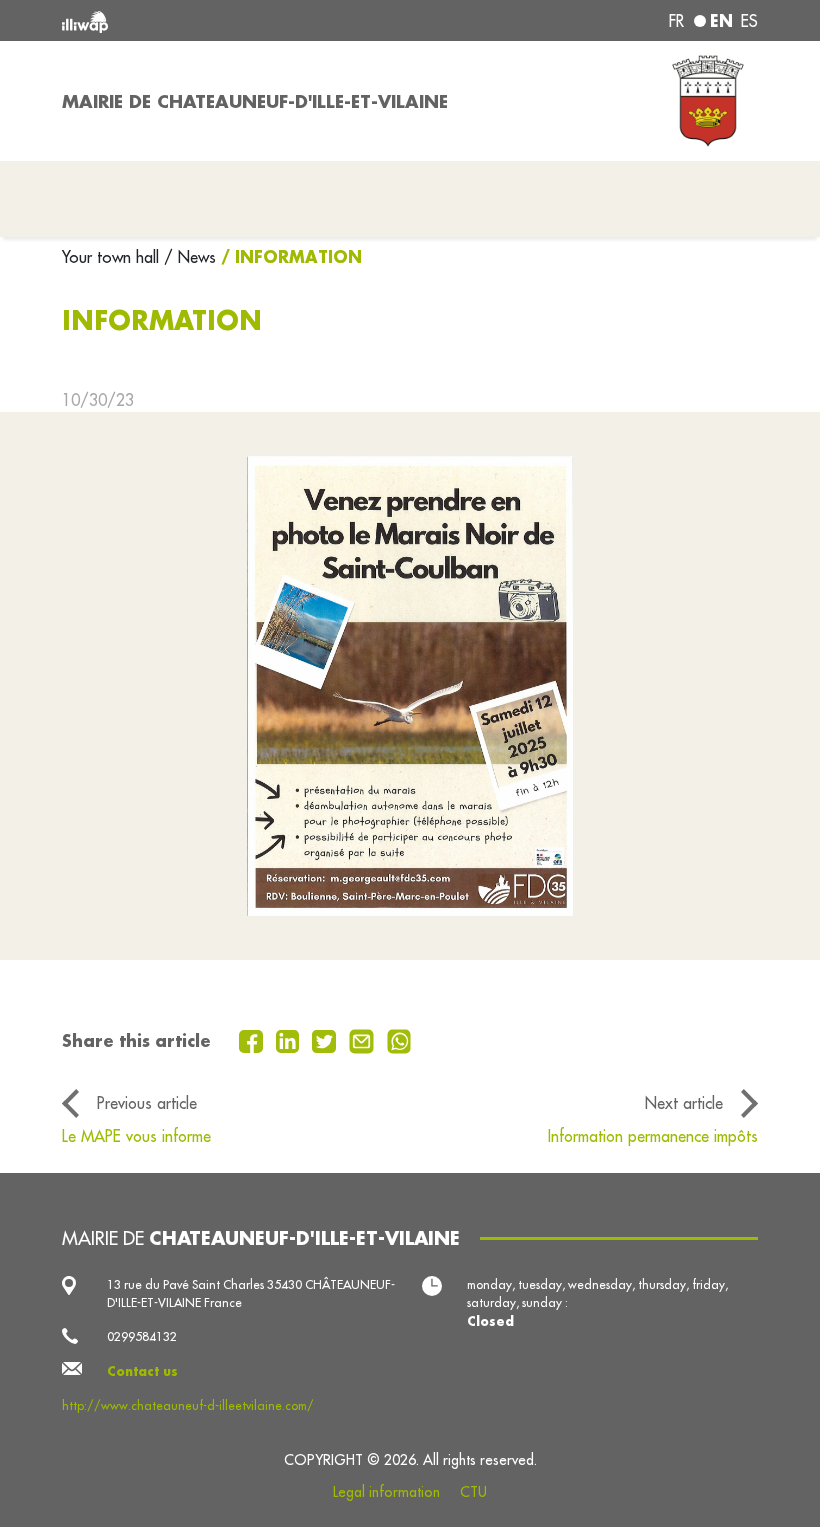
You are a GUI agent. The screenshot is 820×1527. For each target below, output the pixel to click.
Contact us (142, 1371)
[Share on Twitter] (326, 1040)
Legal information (386, 1492)
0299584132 (142, 1336)
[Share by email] (364, 1040)
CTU (473, 1492)
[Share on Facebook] (253, 1040)
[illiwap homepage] (200, 20)
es (749, 21)
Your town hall (113, 257)
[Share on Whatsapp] (399, 1040)
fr (676, 21)
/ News (190, 257)
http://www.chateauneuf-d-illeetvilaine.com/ (188, 1405)
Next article (684, 1103)
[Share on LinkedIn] (290, 1040)
